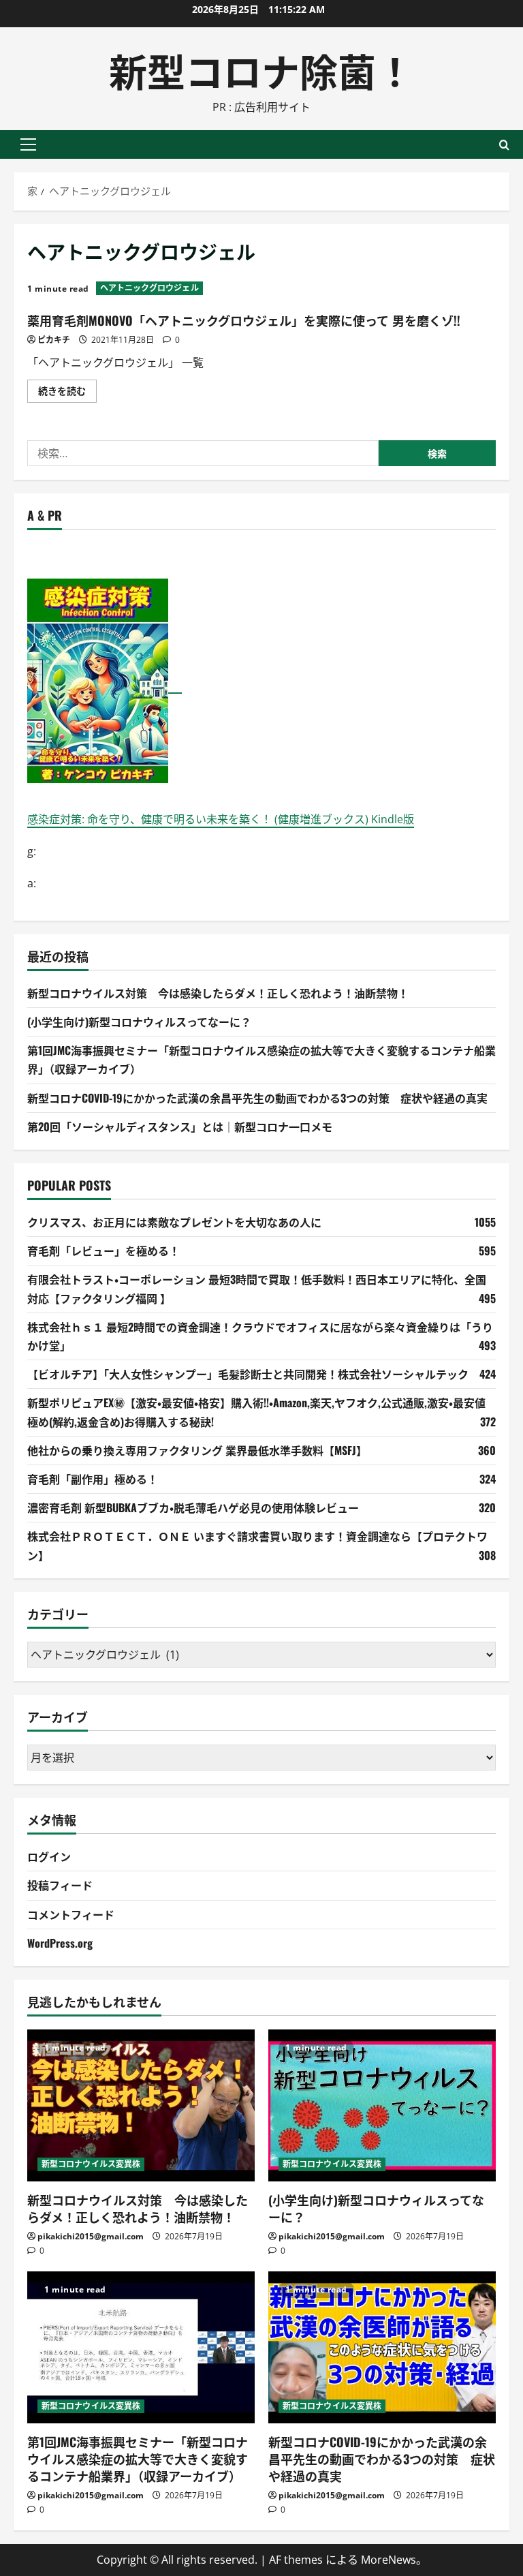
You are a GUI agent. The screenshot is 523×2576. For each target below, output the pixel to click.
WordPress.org (60, 1943)
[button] (28, 144)
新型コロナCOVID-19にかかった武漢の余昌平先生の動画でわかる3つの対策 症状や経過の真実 (257, 1098)
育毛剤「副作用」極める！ (93, 1479)
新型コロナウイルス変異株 (91, 2164)
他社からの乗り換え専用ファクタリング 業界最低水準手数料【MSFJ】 (197, 1450)
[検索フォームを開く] (504, 145)
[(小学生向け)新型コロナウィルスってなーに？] (382, 2105)
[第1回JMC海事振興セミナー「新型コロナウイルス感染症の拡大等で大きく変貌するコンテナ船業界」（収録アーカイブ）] (141, 2347)
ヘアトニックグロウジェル (149, 288)
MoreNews (389, 2560)
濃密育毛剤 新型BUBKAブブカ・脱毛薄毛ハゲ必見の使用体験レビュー (193, 1507)
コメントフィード (71, 1914)
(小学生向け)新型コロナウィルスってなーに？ (139, 1022)
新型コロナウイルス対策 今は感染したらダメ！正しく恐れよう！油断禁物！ (218, 993)
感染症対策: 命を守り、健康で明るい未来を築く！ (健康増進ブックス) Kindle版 (221, 819)
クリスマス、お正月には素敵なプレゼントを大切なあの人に (174, 1222)
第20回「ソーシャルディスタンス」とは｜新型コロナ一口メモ (180, 1126)
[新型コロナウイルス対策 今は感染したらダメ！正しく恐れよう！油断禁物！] (141, 2105)
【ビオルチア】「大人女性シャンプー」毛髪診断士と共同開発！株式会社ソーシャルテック (248, 1374)
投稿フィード (60, 1885)
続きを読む (67, 393)
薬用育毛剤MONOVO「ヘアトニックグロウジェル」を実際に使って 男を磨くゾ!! (244, 320)
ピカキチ (54, 340)
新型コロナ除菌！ (261, 69)
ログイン (49, 1856)
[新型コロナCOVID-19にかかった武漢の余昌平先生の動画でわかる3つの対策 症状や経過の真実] (382, 2347)
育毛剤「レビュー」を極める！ (104, 1251)
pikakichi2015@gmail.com (91, 2236)
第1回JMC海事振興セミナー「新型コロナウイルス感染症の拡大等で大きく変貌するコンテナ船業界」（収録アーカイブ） (138, 2459)
